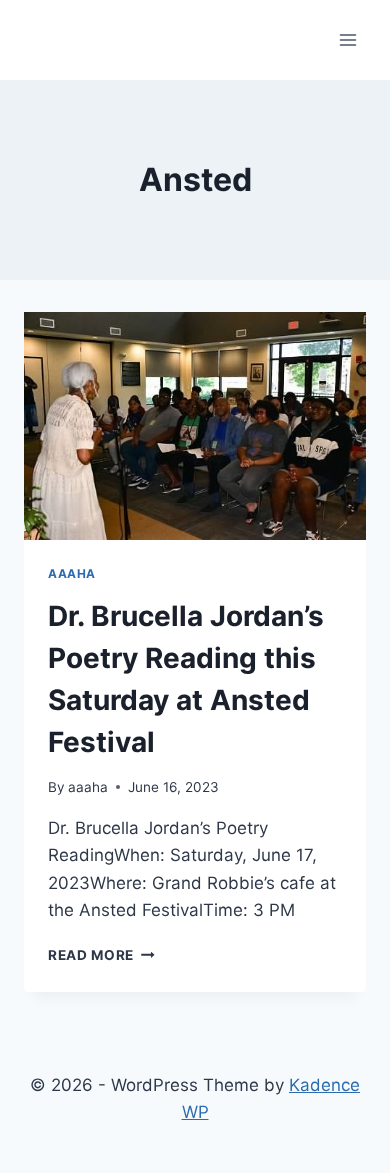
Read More (101, 955)
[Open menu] (347, 39)
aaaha (88, 787)
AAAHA (72, 573)
